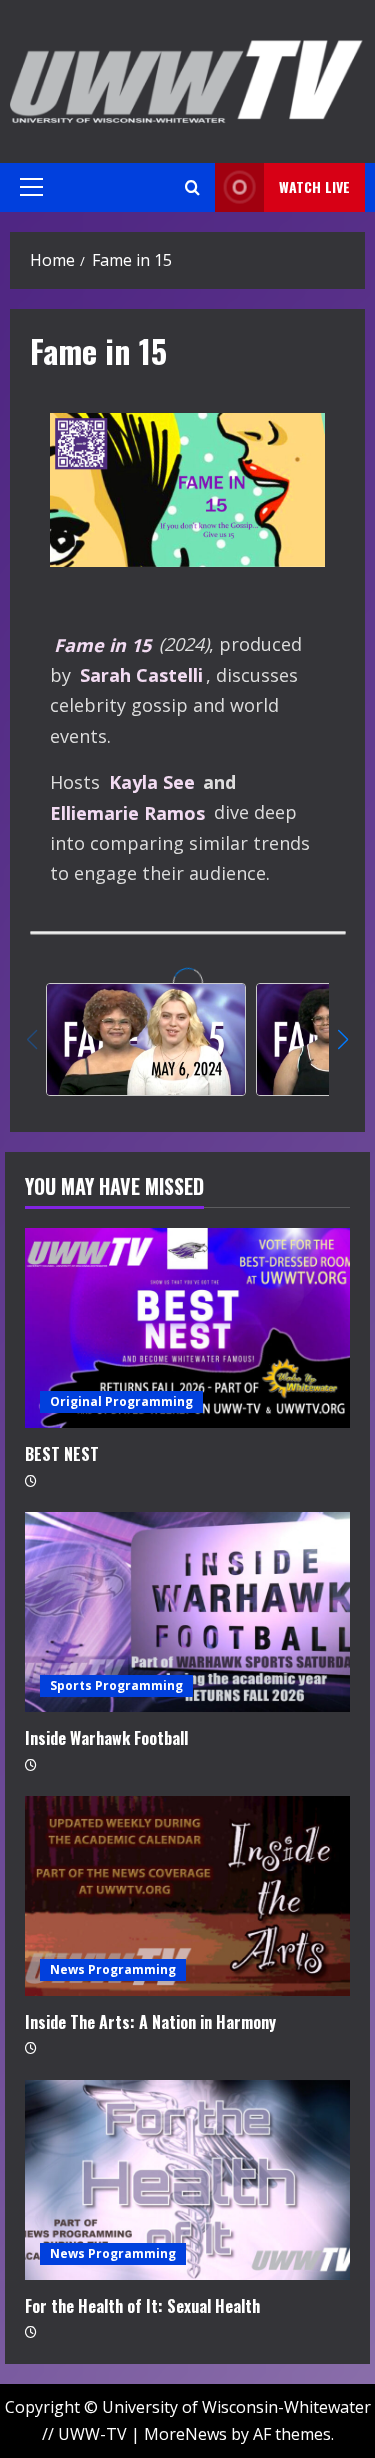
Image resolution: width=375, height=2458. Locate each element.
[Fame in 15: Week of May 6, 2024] (146, 1039)
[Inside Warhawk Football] (187, 1612)
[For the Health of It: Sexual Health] (187, 2180)
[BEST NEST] (187, 1328)
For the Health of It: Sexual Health (142, 2306)
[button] (31, 187)
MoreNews (185, 2434)
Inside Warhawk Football (106, 1738)
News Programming (113, 1969)
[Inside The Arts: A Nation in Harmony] (187, 1896)
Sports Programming (116, 1685)
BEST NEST (62, 1454)
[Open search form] (192, 187)
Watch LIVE (314, 186)
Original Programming (121, 1401)
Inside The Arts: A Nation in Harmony (150, 2022)
